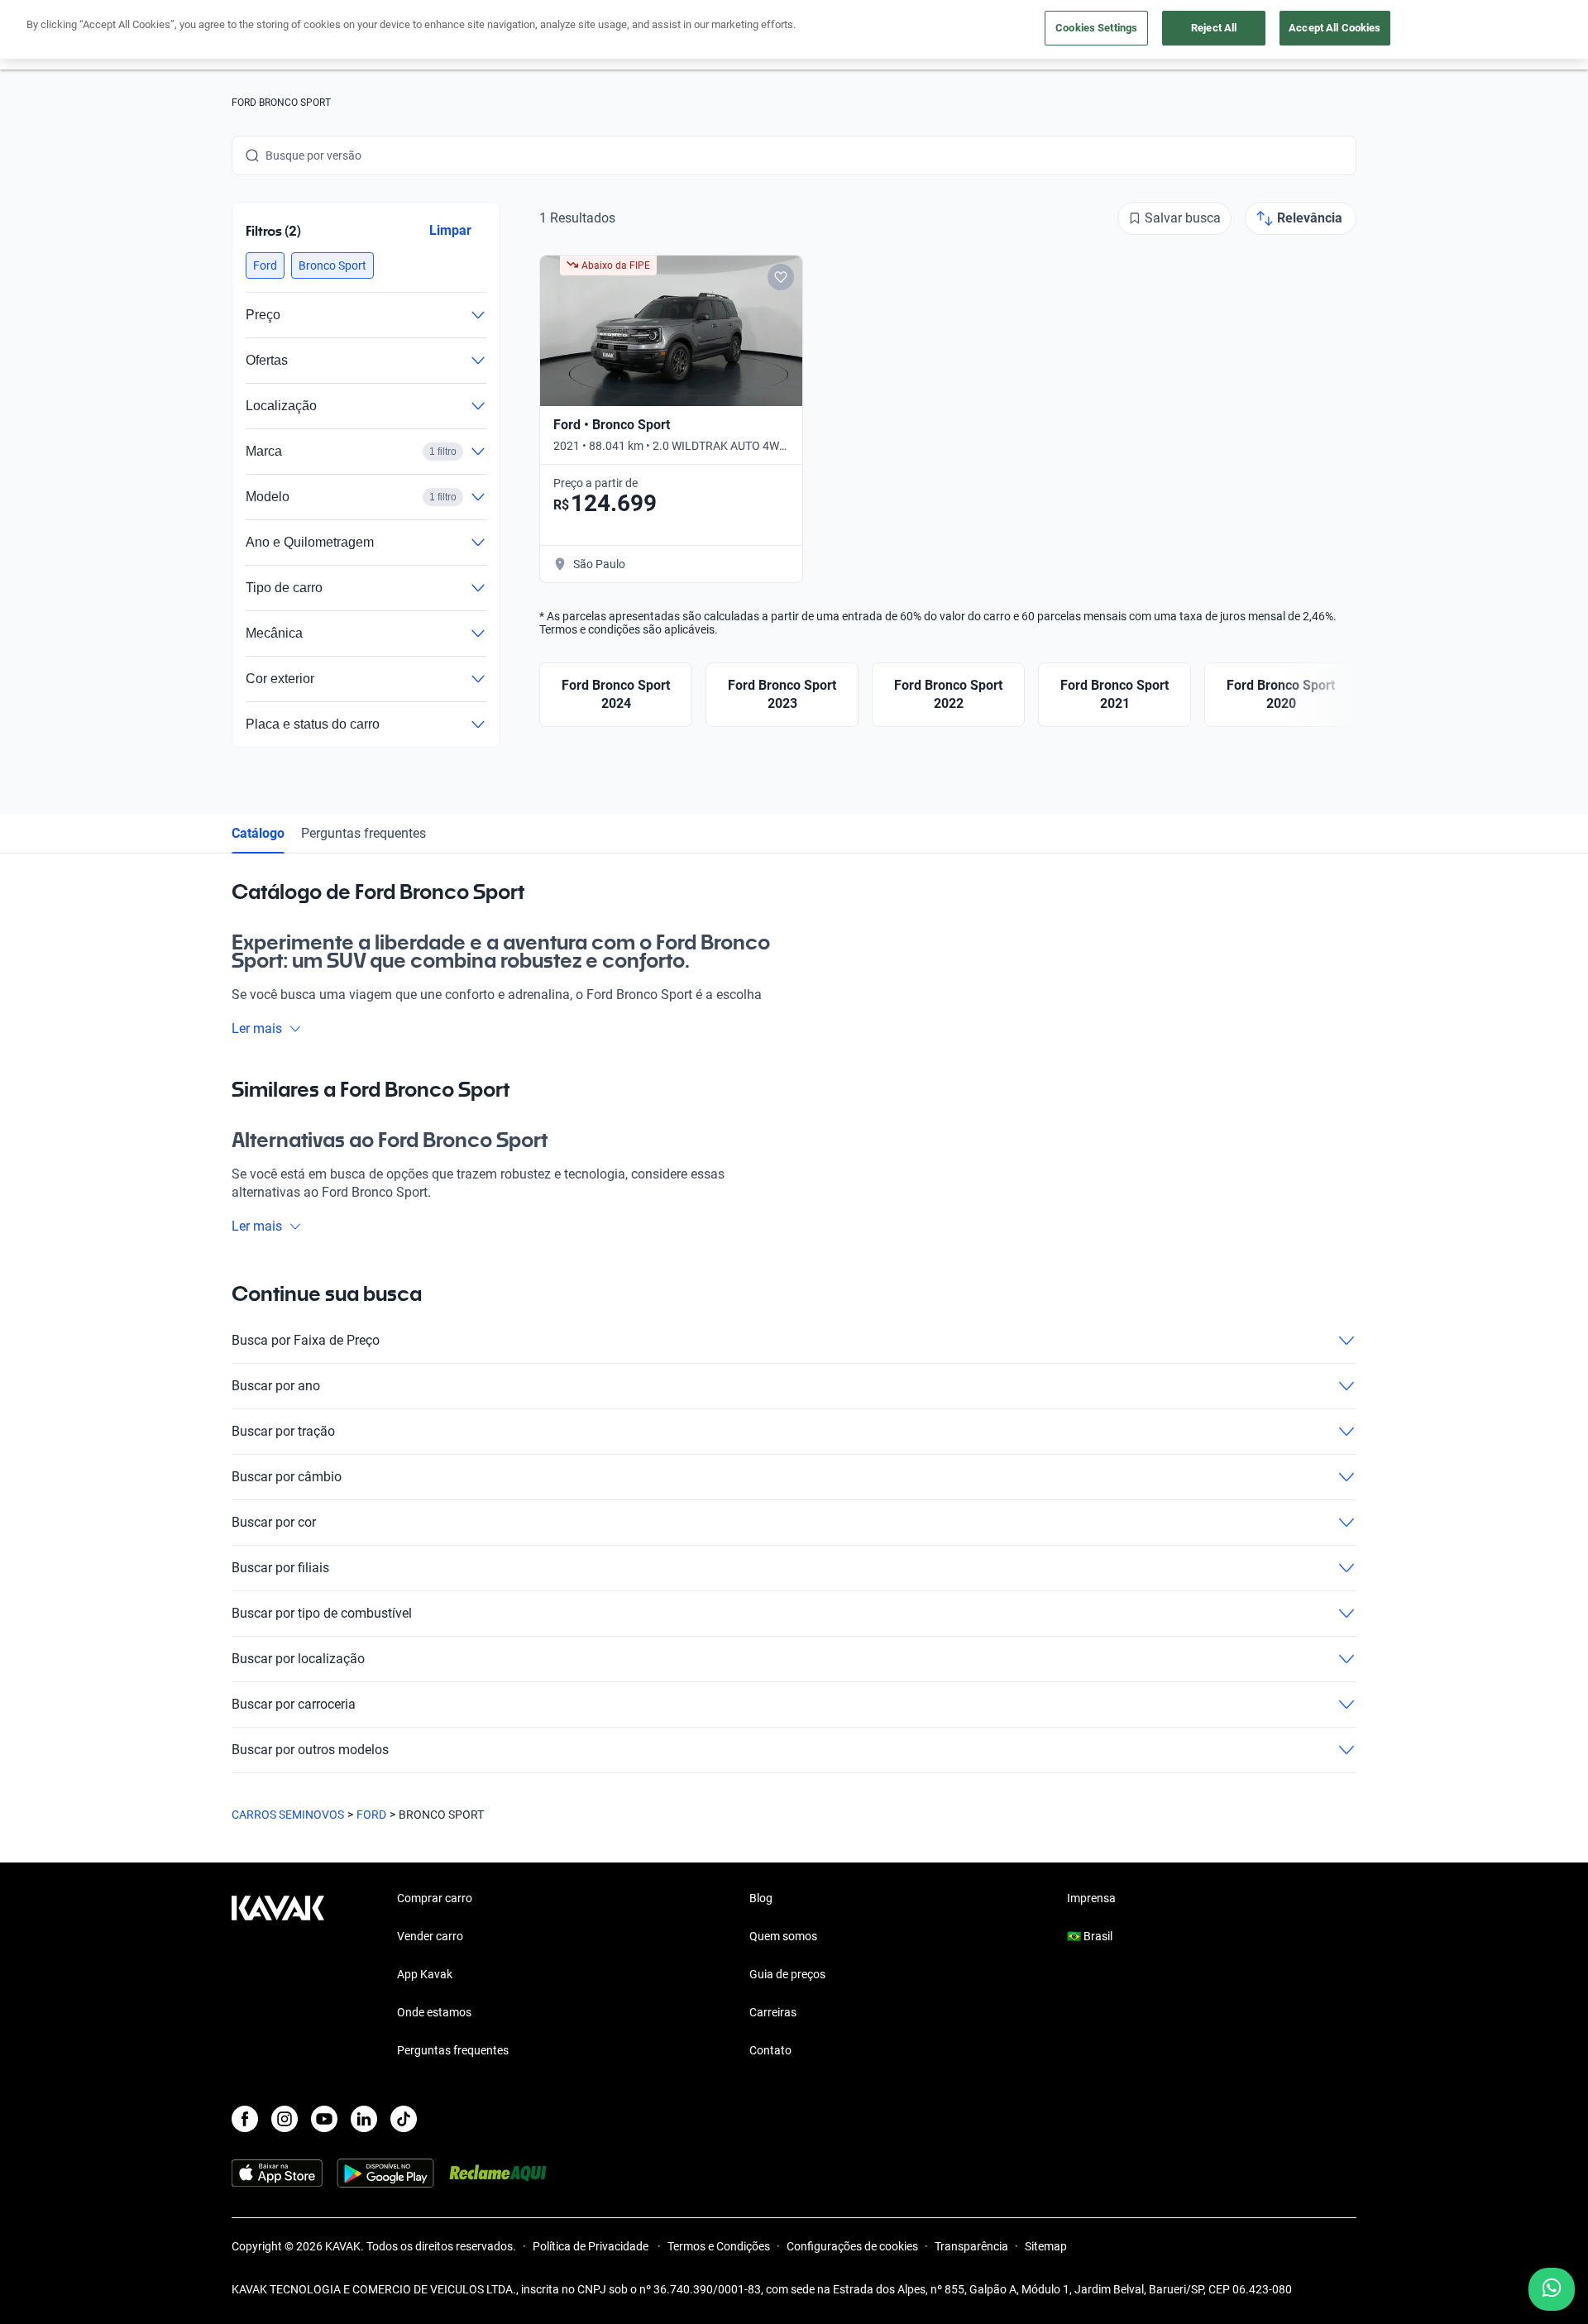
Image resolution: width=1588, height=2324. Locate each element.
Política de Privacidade (592, 2246)
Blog (761, 1898)
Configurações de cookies (852, 2246)
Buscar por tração (283, 1431)
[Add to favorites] (781, 277)
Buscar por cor (274, 1522)
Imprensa (1091, 1898)
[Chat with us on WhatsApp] (1552, 2289)
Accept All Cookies (1334, 28)
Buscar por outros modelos (310, 1750)
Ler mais (257, 1028)
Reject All (1214, 28)
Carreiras (773, 2012)
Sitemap (1046, 2246)
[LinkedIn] (364, 2119)
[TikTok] (404, 2119)
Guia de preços (787, 1974)
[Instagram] (285, 2119)
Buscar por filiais (280, 1568)
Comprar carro (435, 1898)
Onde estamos (434, 2012)
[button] (265, 265)
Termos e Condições (719, 2246)
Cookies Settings (1096, 28)
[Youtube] (324, 2119)
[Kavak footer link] (278, 1976)
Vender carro (430, 1936)
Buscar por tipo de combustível (322, 1613)
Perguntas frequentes (364, 833)
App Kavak (425, 1974)
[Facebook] (245, 2119)
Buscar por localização (298, 1659)
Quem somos (783, 1936)
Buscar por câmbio (287, 1477)
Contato (770, 2050)
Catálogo (258, 833)
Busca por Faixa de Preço (306, 1340)
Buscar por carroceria (294, 1704)
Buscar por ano (276, 1386)
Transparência (971, 2246)
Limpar (450, 230)
